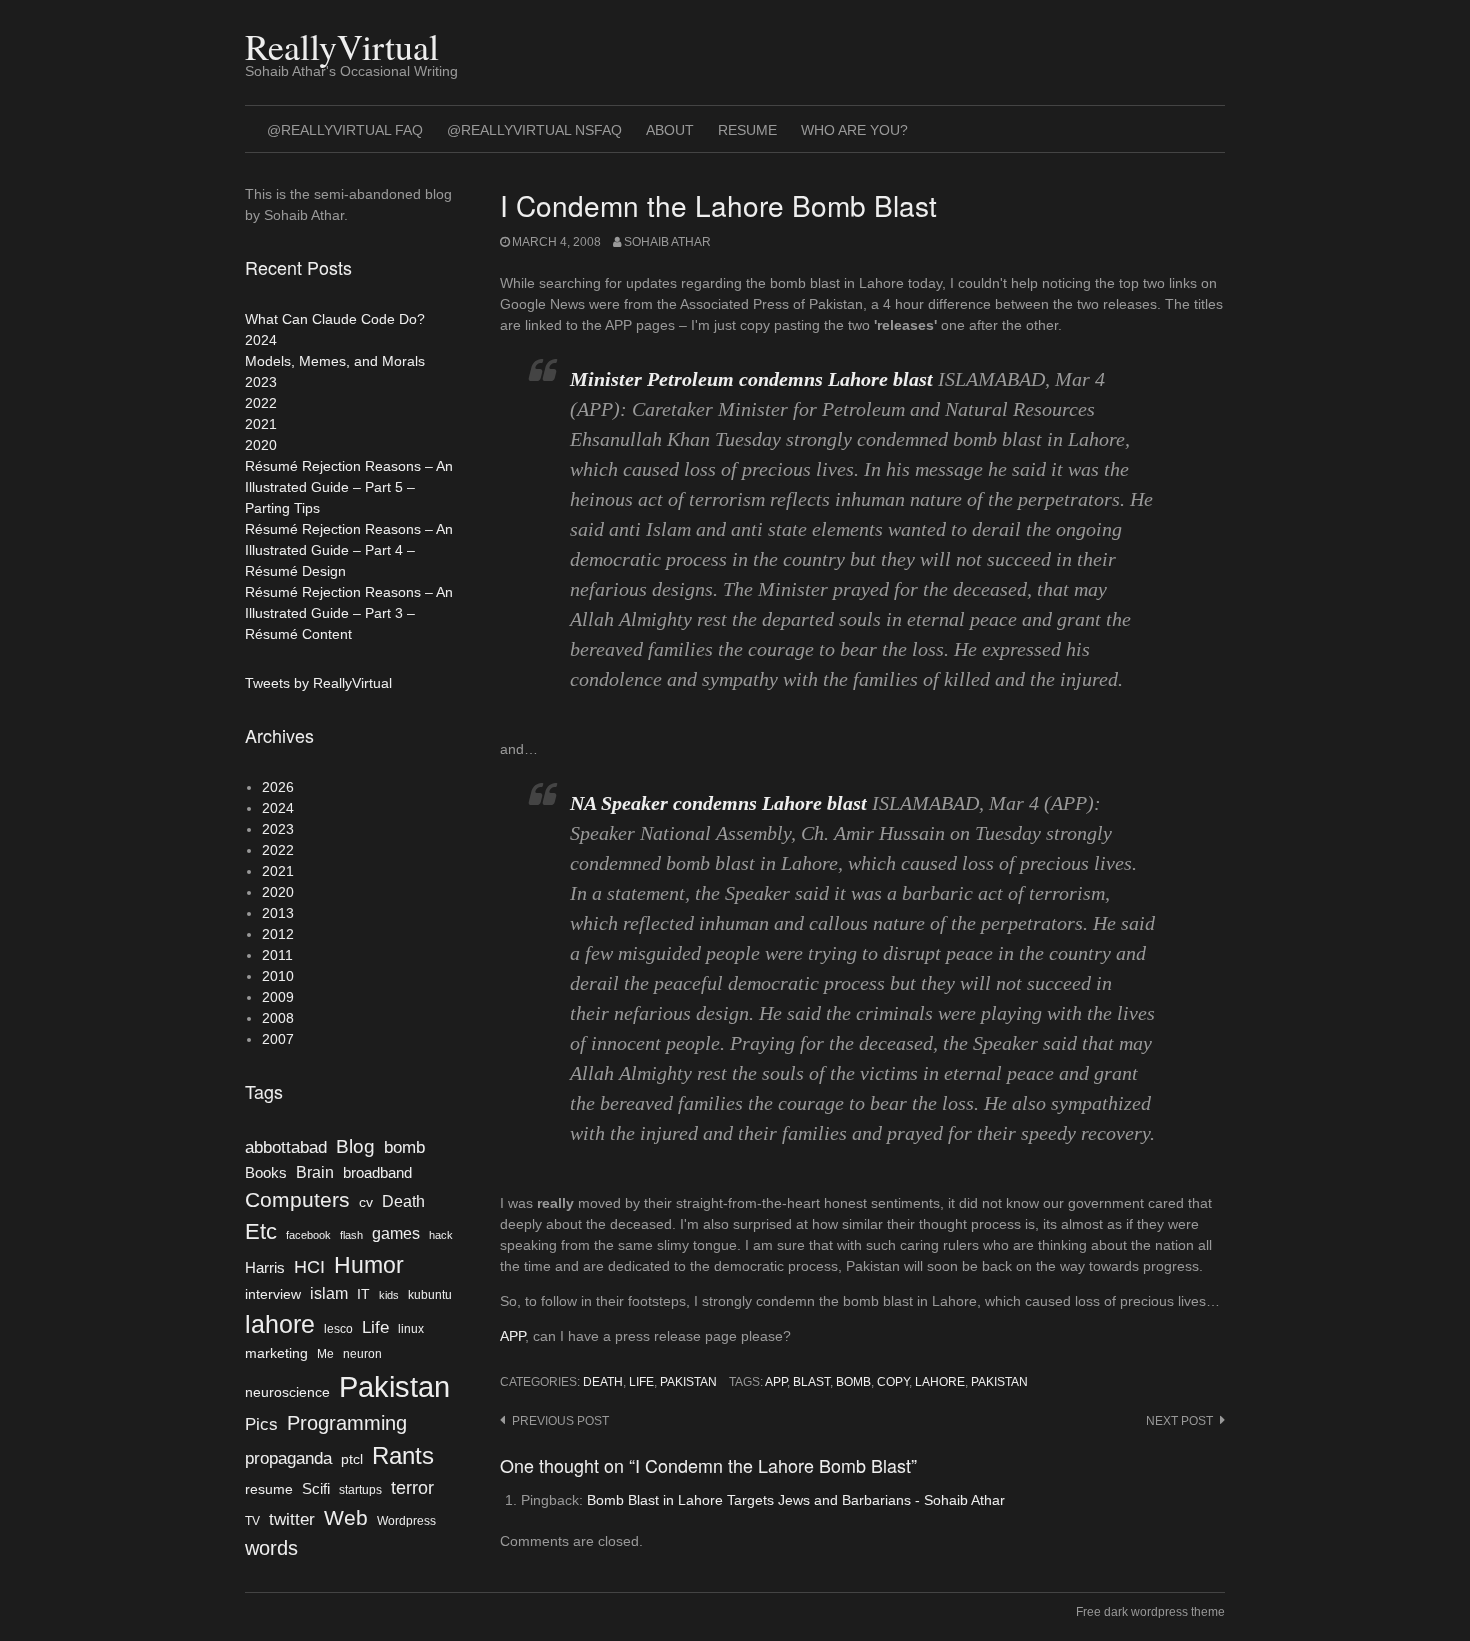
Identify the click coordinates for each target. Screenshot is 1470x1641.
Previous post (560, 1421)
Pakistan (688, 1382)
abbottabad (286, 1147)
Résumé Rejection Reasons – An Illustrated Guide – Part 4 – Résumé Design (349, 550)
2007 (278, 1039)
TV (252, 1521)
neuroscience (287, 1392)
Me (325, 1354)
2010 (278, 976)
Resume (747, 130)
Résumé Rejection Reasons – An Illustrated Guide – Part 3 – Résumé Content (349, 613)
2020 (261, 445)
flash (351, 1235)
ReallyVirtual (342, 46)
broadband (377, 1173)
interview (273, 1294)
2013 (278, 913)
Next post (1179, 1421)
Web (346, 1517)
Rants (403, 1455)
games (396, 1233)
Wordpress (406, 1521)
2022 (261, 403)
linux (411, 1329)
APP (512, 1336)
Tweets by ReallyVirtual (318, 683)
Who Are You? (854, 130)
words (271, 1548)
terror (412, 1488)
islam (329, 1293)
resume (269, 1489)
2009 (278, 997)
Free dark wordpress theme (1150, 1612)
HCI (309, 1267)
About (670, 130)
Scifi (316, 1489)
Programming (347, 1423)
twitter (292, 1519)
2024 (261, 340)
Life (641, 1382)
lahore (940, 1382)
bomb (853, 1382)
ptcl (352, 1459)
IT (363, 1294)
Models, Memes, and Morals (335, 361)
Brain (315, 1172)
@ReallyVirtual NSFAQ (534, 130)
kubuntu (430, 1295)
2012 (278, 934)
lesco (338, 1329)
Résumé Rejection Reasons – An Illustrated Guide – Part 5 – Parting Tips (349, 487)
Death (603, 1382)
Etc (261, 1231)
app (776, 1382)
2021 (261, 424)
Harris (265, 1268)
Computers (297, 1199)
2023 (261, 382)
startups (360, 1490)
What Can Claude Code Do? (335, 319)
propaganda (288, 1458)
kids (389, 1295)
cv (366, 1202)
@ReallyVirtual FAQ (345, 130)
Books (266, 1173)
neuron (362, 1354)
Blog (355, 1146)
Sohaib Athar (667, 242)
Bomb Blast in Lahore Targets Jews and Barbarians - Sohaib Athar (796, 1500)
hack (441, 1235)
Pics (261, 1424)
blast (811, 1382)
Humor (369, 1265)
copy (893, 1382)
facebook (308, 1235)
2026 (278, 787)
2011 (277, 955)
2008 (278, 1018)
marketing (276, 1353)
